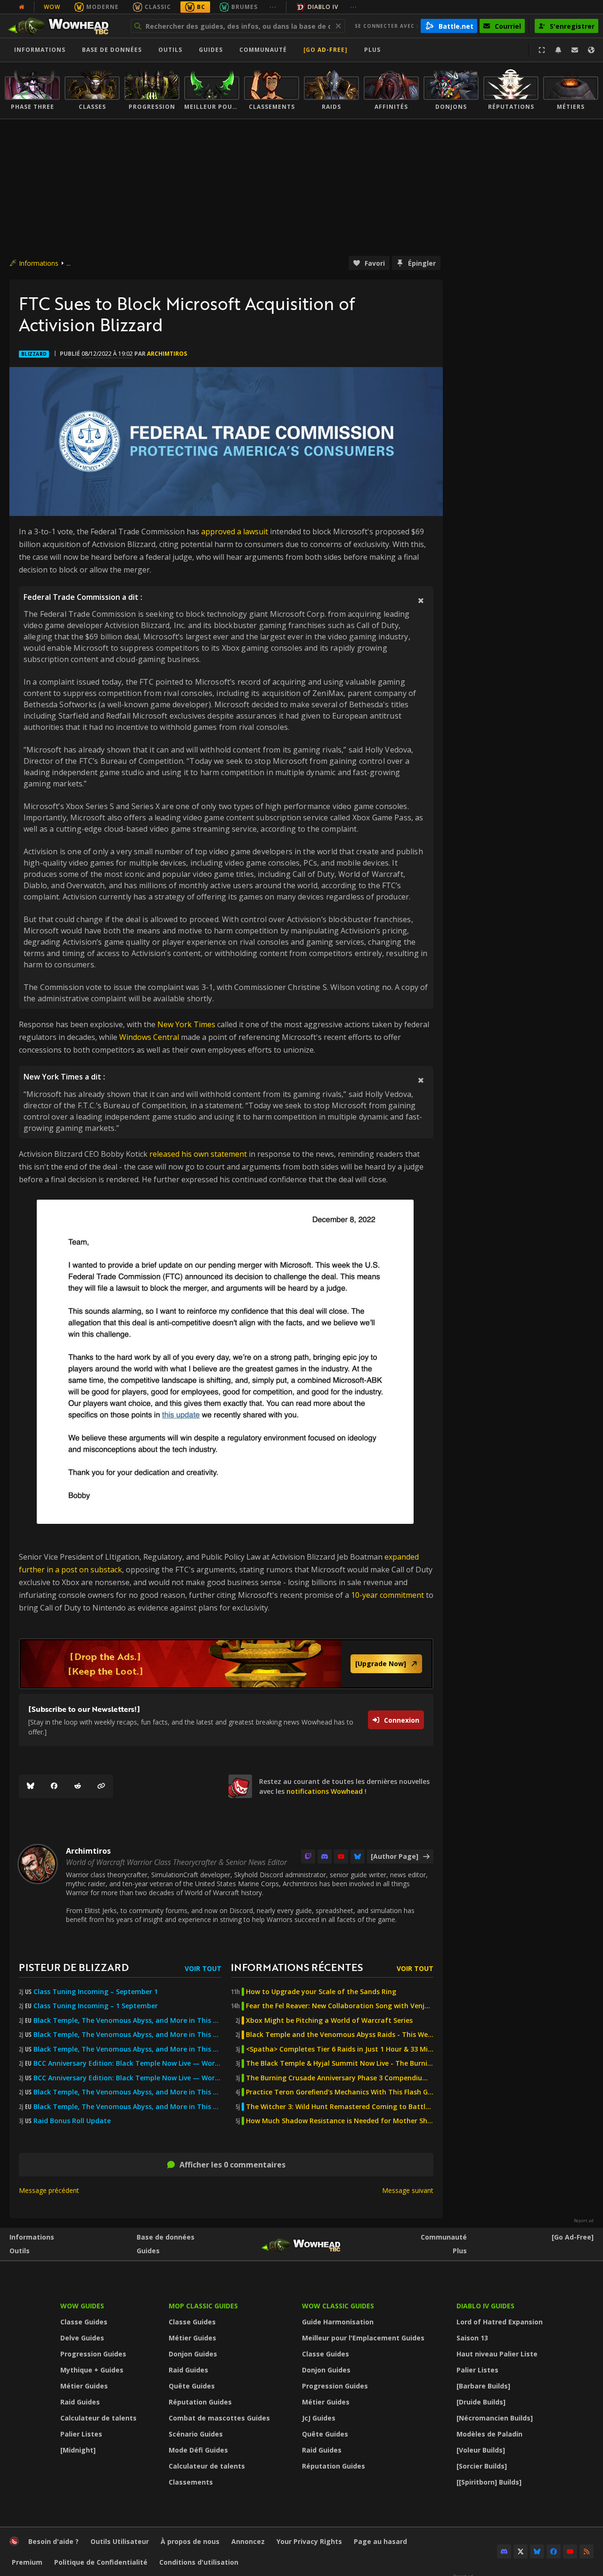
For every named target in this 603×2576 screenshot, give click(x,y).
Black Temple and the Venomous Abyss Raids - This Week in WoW (340, 2035)
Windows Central (149, 1037)
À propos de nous (190, 2541)
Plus (460, 2251)
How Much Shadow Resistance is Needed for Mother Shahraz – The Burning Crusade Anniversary (340, 2121)
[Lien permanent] (101, 1786)
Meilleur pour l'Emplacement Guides (363, 2338)
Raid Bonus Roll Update (72, 2121)
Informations (40, 50)
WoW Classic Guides (338, 2306)
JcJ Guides (319, 2418)
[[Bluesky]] (31, 1786)
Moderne (102, 7)
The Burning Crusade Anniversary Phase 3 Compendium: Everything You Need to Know (340, 2078)
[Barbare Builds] (483, 2386)
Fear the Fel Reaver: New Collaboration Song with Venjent (340, 2006)
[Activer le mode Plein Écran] (542, 50)
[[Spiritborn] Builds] (489, 2482)
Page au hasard (380, 2541)
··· (273, 7)
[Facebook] (54, 1786)
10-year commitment (387, 1595)
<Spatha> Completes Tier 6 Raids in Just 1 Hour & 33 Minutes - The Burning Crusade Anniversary (340, 2049)
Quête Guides (192, 2386)
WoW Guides (82, 2306)
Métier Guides (84, 2386)
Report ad (584, 2221)
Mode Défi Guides (198, 2450)
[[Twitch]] (308, 1856)
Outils (20, 2251)
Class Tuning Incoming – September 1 (96, 1992)
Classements (191, 2482)
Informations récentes (297, 1967)
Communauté (263, 50)
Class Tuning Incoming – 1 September (96, 2006)
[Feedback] (575, 50)
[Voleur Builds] (481, 2450)
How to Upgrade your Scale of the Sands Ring (321, 1992)
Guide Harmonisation (338, 2322)
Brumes (244, 7)
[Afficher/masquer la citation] (421, 600)
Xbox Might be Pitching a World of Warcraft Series (329, 2020)
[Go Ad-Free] (326, 50)
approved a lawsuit (235, 532)
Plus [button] (372, 50)
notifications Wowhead (325, 1791)
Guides (211, 50)
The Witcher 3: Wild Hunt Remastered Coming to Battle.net (340, 2107)
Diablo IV (323, 7)
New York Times (186, 1024)
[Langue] (591, 50)
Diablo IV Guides (485, 2306)
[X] (521, 2551)
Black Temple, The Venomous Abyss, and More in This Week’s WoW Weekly (127, 2049)
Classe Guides (84, 2322)
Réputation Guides (200, 2402)
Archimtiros (167, 354)
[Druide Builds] (481, 2402)
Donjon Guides (193, 2354)
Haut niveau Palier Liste (497, 2354)
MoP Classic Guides (203, 2306)
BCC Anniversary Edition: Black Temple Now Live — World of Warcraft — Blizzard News (127, 2063)
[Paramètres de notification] (558, 50)
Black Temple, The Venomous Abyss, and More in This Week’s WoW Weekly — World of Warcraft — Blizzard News (127, 2020)
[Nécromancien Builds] (495, 2418)
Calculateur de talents (98, 2418)
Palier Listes (81, 2434)
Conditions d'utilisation (199, 2562)
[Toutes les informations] (22, 7)
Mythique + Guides (92, 2370)
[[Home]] (63, 26)
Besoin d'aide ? (53, 2541)
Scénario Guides (196, 2434)
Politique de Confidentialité (101, 2562)
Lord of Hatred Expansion (500, 2322)
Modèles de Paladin (489, 2434)
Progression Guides (93, 2354)
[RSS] (587, 2551)
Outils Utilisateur (120, 2541)
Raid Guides (80, 2402)
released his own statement (198, 1154)
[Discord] (325, 1856)
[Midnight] (78, 2450)
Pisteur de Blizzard (74, 1967)
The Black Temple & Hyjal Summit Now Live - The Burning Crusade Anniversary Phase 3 (340, 2063)
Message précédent (49, 2190)
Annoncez (248, 2541)
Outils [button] (170, 50)
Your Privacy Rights (309, 2541)
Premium (27, 2562)
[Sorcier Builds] (482, 2466)
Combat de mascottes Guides (219, 2418)
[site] (240, 1786)
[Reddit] (78, 1786)
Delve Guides (82, 2338)
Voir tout (203, 1968)
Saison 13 (472, 2338)
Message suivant (408, 2190)
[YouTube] (341, 1856)
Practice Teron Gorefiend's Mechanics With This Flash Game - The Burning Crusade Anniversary (340, 2092)
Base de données (112, 50)
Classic (158, 7)
